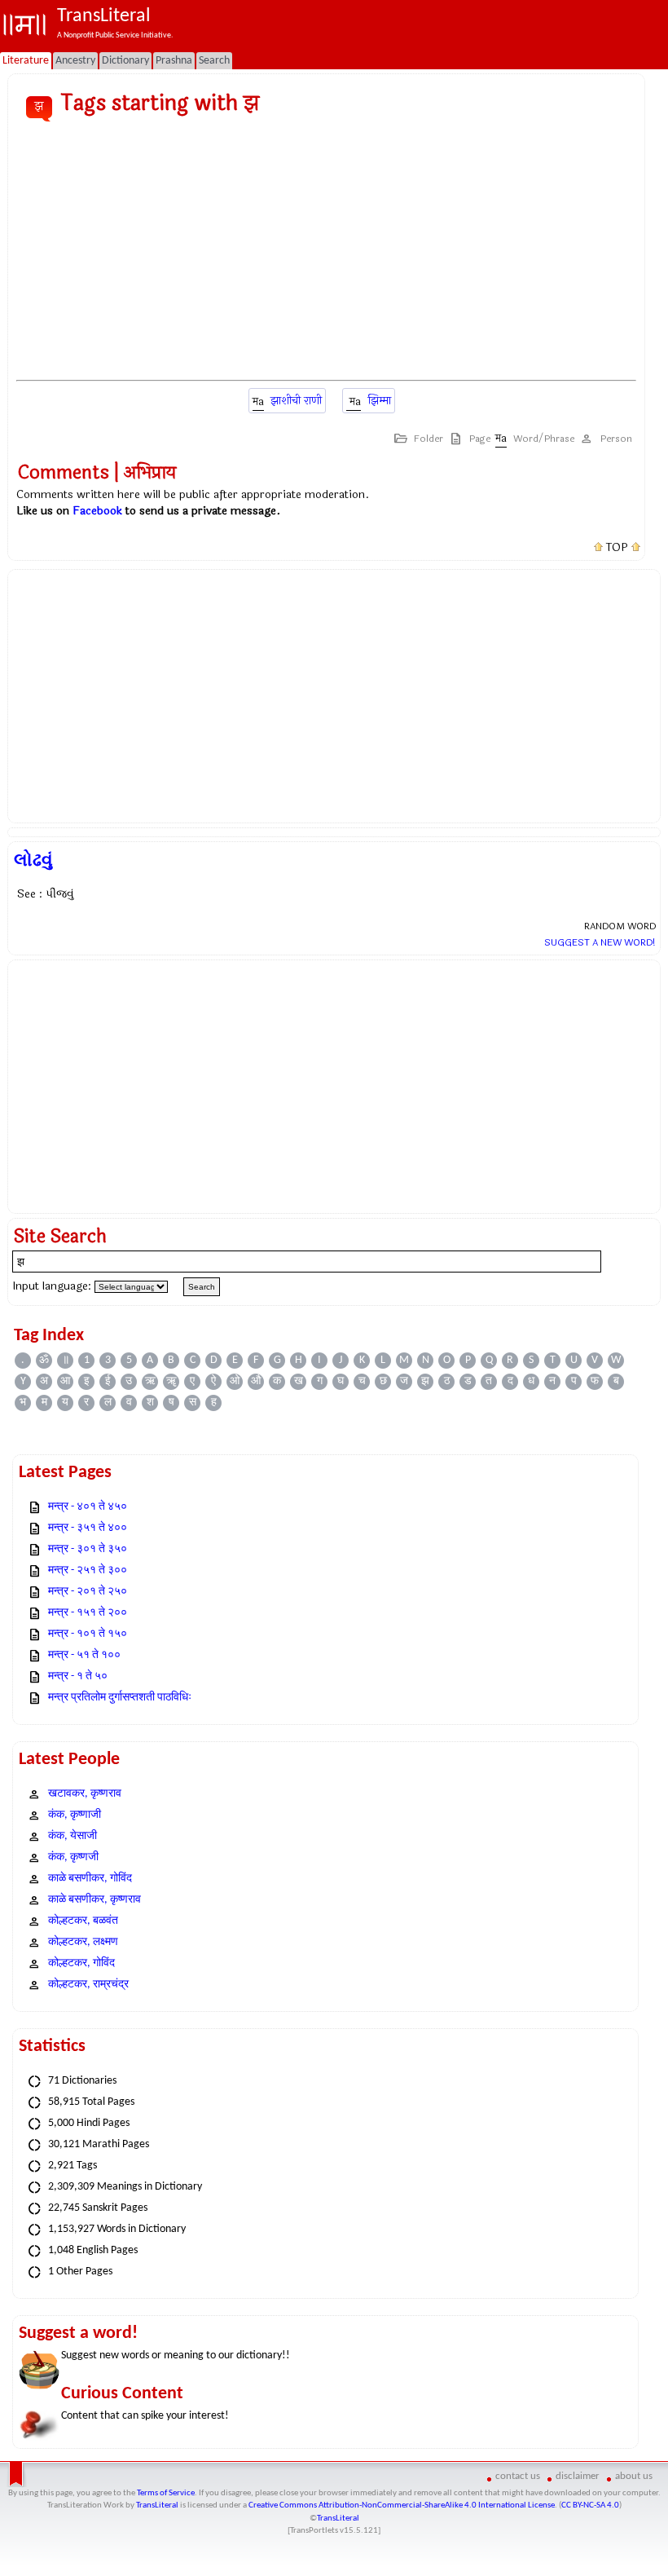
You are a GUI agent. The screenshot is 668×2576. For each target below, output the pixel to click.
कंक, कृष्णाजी (75, 1815)
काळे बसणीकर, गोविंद (90, 1879)
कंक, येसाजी (73, 1836)
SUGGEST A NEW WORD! (600, 942)
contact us (518, 2476)
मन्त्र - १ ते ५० (78, 1676)
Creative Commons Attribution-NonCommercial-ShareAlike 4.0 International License (402, 2505)
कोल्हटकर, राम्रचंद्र (88, 1985)
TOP (617, 548)
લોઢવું (33, 860)
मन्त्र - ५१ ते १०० (84, 1655)
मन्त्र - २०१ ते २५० (88, 1592)
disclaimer (578, 2476)
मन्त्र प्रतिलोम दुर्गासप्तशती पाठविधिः (120, 1698)
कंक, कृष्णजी (73, 1857)
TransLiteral (157, 2505)
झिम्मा (379, 401)
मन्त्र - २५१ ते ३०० (88, 1570)
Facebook (97, 511)
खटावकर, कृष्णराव (85, 1794)
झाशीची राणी (296, 401)
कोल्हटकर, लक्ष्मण (83, 1942)
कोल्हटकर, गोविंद (81, 1963)
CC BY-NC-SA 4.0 (590, 2505)
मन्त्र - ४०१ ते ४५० (88, 1507)
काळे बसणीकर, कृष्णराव (94, 1900)
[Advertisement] (326, 252)
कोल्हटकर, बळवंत (83, 1921)
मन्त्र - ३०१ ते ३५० (88, 1549)
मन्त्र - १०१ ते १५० (88, 1634)
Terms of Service (166, 2493)
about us (634, 2476)
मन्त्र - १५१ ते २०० (88, 1613)
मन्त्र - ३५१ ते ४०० (88, 1528)
